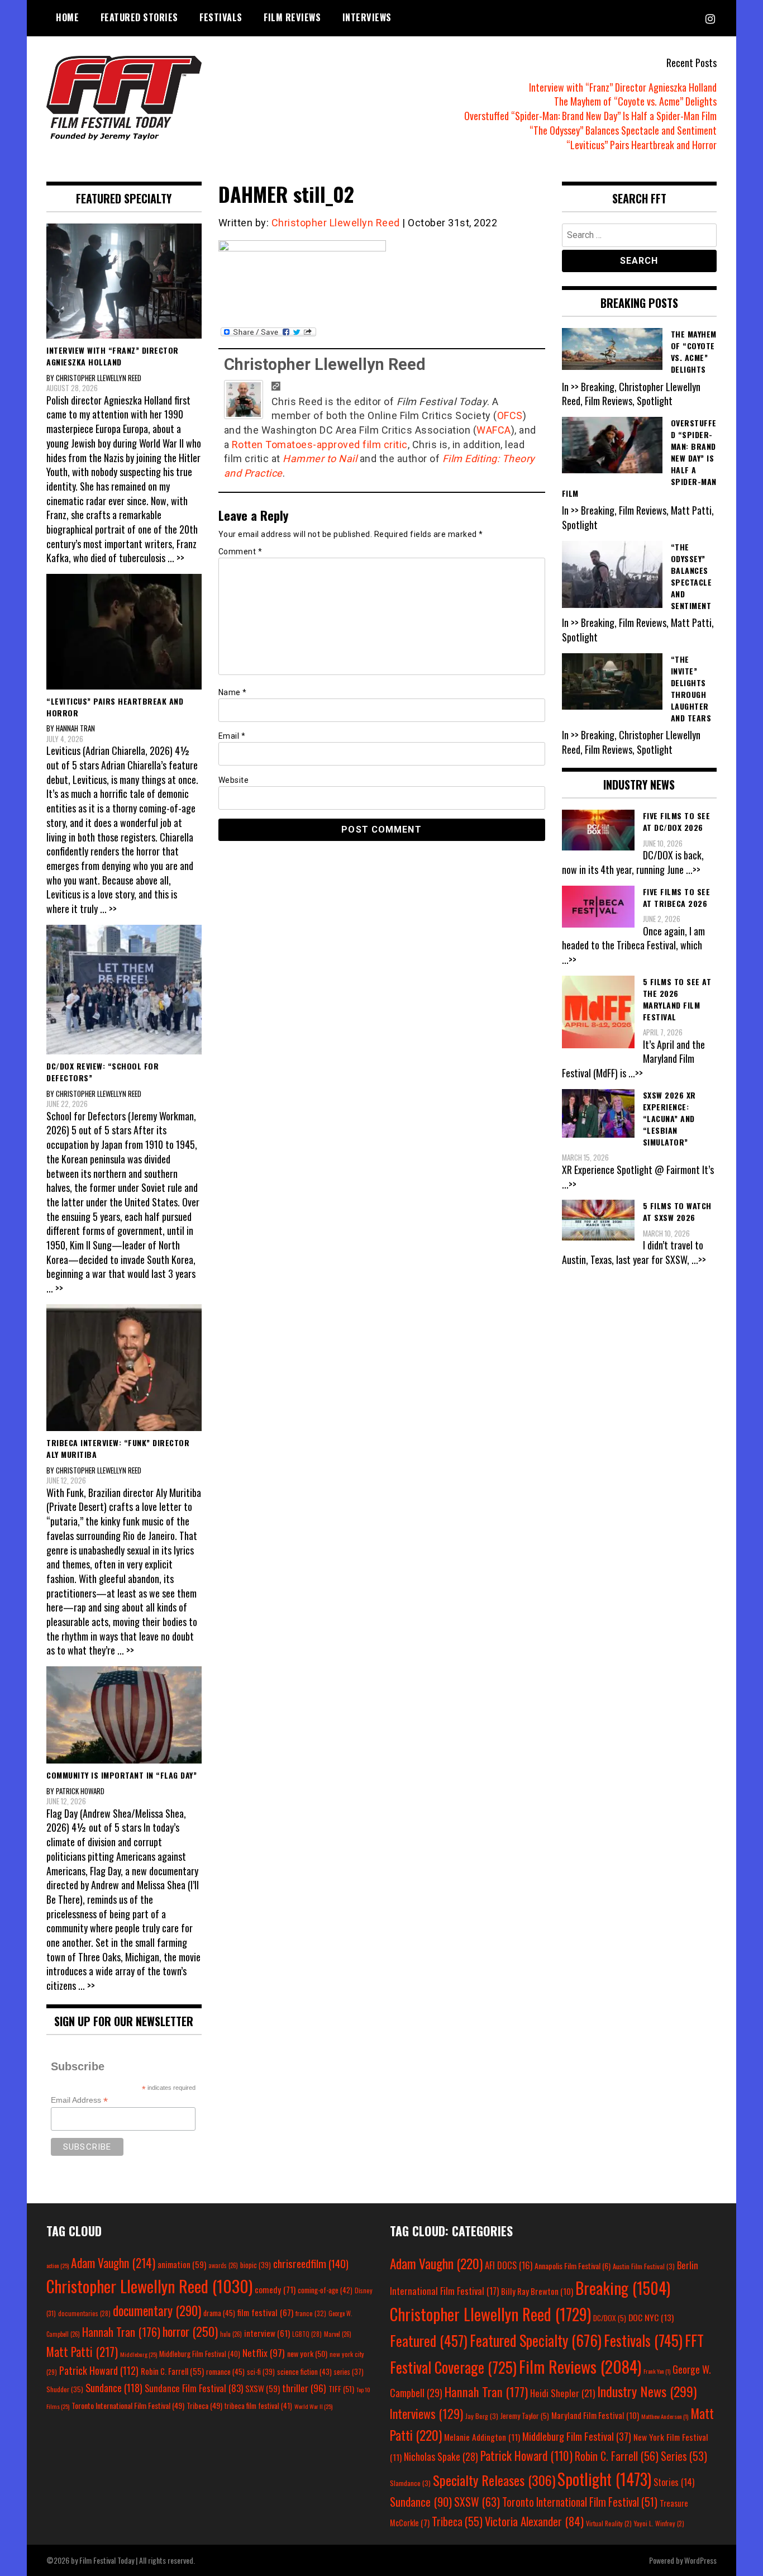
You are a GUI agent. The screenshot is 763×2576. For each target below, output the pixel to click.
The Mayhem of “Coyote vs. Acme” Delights (635, 101)
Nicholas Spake (441, 2456)
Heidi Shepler (562, 2393)
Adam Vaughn (113, 2263)
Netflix (264, 2352)
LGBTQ (307, 2334)
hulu (231, 2334)
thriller (304, 2388)
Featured (429, 2340)
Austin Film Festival (644, 2266)
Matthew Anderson (665, 2416)
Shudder (65, 2389)
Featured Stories (139, 17)
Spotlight (604, 2479)
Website (234, 780)
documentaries (84, 2313)
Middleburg (139, 2354)
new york (307, 2353)
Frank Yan (657, 2371)
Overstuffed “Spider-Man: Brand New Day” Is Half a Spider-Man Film (590, 116)
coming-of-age (325, 2290)
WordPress (700, 2560)
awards (223, 2265)
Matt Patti (82, 2351)
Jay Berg (482, 2416)
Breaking (623, 2288)
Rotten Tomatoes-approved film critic (320, 445)
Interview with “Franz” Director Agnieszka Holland (623, 87)
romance (225, 2371)
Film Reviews (292, 17)
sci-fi (261, 2372)
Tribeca (204, 2405)
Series (684, 2456)
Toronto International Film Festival (128, 2405)
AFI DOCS (509, 2265)
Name (233, 692)
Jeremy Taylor (525, 2416)
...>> (693, 869)
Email (232, 736)
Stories (674, 2482)
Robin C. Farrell (172, 2371)
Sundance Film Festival (194, 2388)
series (349, 2372)
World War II (313, 2406)
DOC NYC (651, 2317)
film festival (265, 2312)
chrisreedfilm (311, 2263)
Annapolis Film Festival (573, 2266)
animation (182, 2264)
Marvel (338, 2334)
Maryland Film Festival (595, 2415)
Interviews (367, 17)
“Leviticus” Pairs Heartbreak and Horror (642, 145)
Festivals (221, 17)
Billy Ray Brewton (537, 2291)
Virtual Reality (609, 2523)
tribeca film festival (258, 2406)
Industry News (647, 2391)
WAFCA (494, 430)
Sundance (114, 2387)
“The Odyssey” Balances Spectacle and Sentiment (623, 130)
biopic (256, 2265)
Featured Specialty (536, 2340)
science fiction (304, 2371)
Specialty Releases (494, 2480)
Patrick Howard (99, 2370)
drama (219, 2313)
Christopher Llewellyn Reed (336, 223)
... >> (176, 558)
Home (67, 17)
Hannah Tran (121, 2332)
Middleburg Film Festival (200, 2354)
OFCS (510, 415)
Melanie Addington (482, 2437)
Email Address (79, 2100)
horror (190, 2331)
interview (267, 2333)
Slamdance (410, 2483)
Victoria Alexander (534, 2521)
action (58, 2265)
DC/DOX (610, 2318)
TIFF (341, 2389)
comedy (275, 2289)
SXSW (263, 2388)
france (311, 2313)
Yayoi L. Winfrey (659, 2523)
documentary (157, 2311)
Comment (240, 552)
